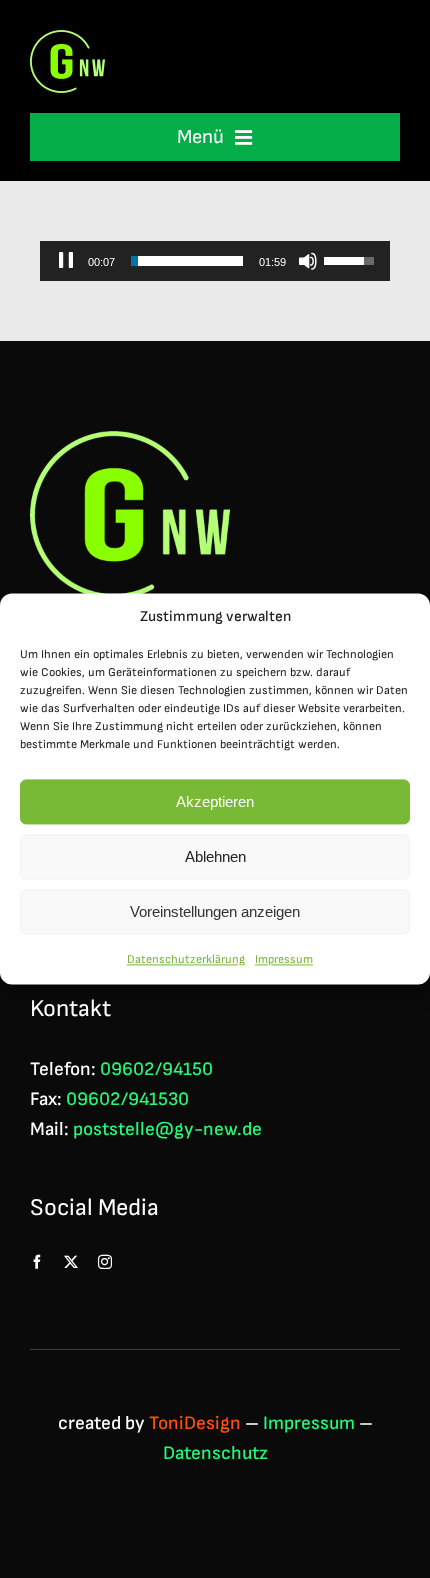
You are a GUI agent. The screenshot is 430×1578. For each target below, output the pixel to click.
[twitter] (71, 1262)
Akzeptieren (215, 801)
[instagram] (105, 1262)
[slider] (187, 261)
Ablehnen (215, 856)
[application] (215, 261)
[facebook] (37, 1262)
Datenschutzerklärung (186, 959)
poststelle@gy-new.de (167, 1129)
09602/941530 (127, 1099)
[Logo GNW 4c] (67, 40)
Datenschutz (215, 1453)
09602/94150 (156, 1069)
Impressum (284, 959)
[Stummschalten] (308, 261)
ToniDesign (195, 1423)
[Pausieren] (66, 261)
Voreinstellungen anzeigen (215, 911)
